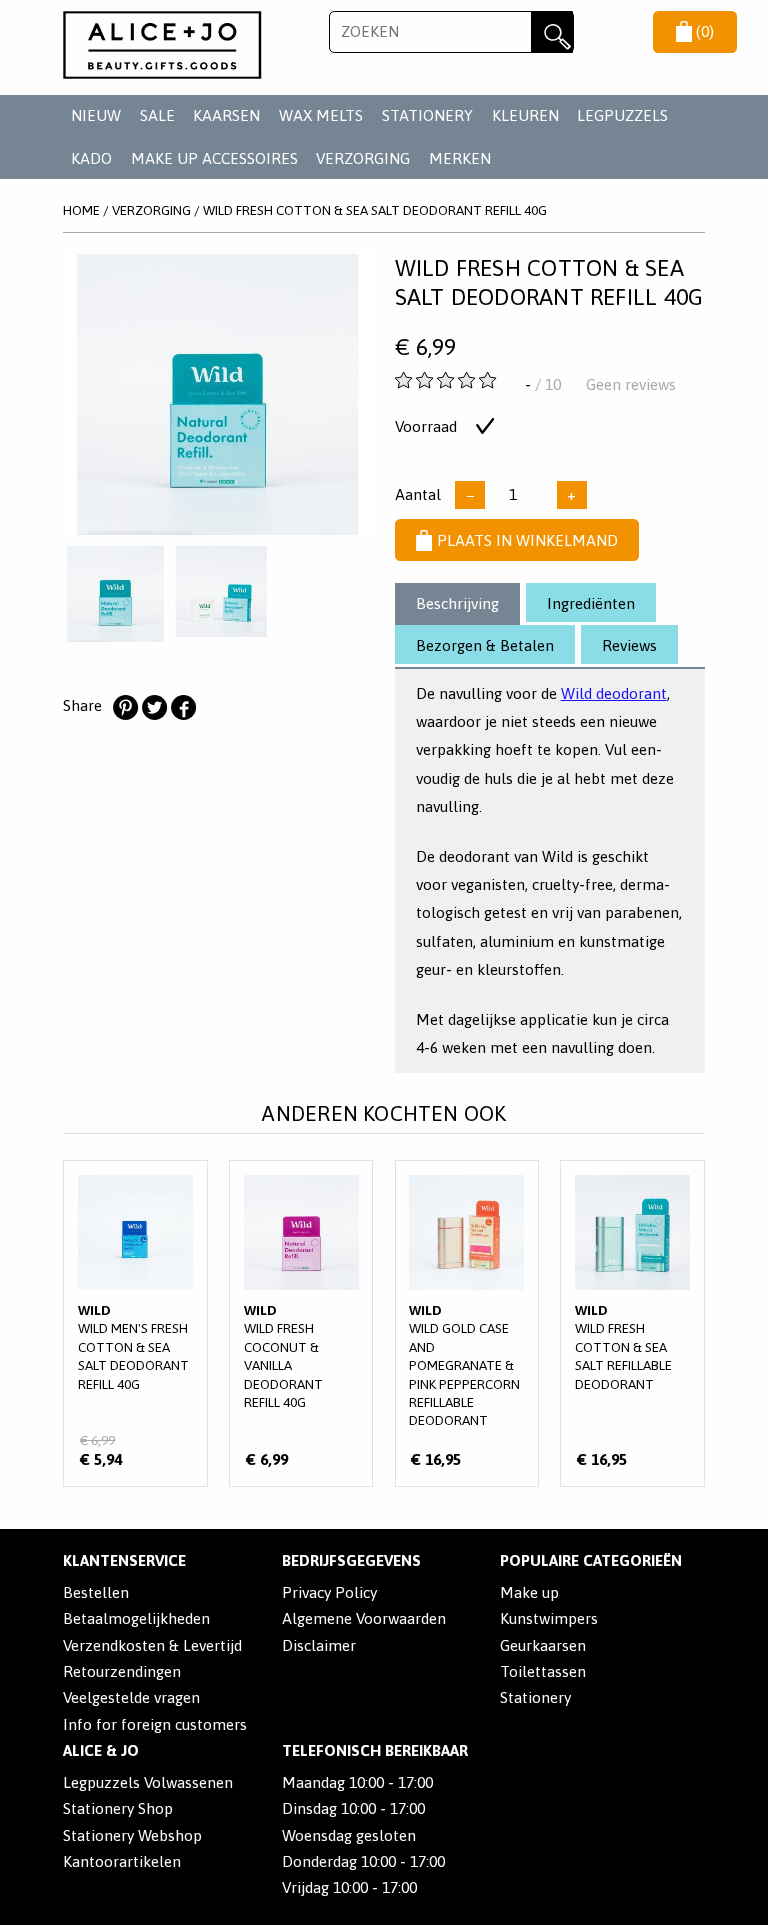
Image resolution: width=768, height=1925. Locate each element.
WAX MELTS (321, 115)
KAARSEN (226, 115)
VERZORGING (363, 158)
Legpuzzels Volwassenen (148, 1782)
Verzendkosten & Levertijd (152, 1645)
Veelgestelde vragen (131, 1697)
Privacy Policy (329, 1592)
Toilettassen (543, 1671)
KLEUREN (525, 115)
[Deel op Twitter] (154, 708)
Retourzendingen (122, 1671)
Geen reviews (631, 384)
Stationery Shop (118, 1808)
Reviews (629, 645)
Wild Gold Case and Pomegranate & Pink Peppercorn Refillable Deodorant (467, 1323)
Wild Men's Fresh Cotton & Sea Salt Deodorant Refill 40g (135, 1323)
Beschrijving (457, 603)
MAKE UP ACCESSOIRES (214, 158)
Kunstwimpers (549, 1618)
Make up (529, 1592)
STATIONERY (427, 115)
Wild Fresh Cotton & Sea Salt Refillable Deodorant (632, 1323)
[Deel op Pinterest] (125, 708)
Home (81, 210)
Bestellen (96, 1592)
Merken (460, 158)
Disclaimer (319, 1645)
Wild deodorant (614, 693)
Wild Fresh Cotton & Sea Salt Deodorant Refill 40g (375, 210)
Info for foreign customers (155, 1724)
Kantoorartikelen (122, 1861)
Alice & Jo (101, 1750)
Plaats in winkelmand (527, 540)
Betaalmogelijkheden (136, 1618)
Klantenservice (124, 1560)
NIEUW (96, 115)
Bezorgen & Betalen (485, 645)
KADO (91, 158)
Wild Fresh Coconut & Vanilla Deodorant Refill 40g (301, 1323)
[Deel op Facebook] (183, 708)
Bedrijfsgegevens (351, 1560)
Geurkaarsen (543, 1645)
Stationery (535, 1697)
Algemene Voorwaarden (364, 1618)
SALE (157, 115)
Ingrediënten (591, 603)
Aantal (418, 494)
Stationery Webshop (132, 1835)
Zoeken (552, 32)
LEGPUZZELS (622, 115)
